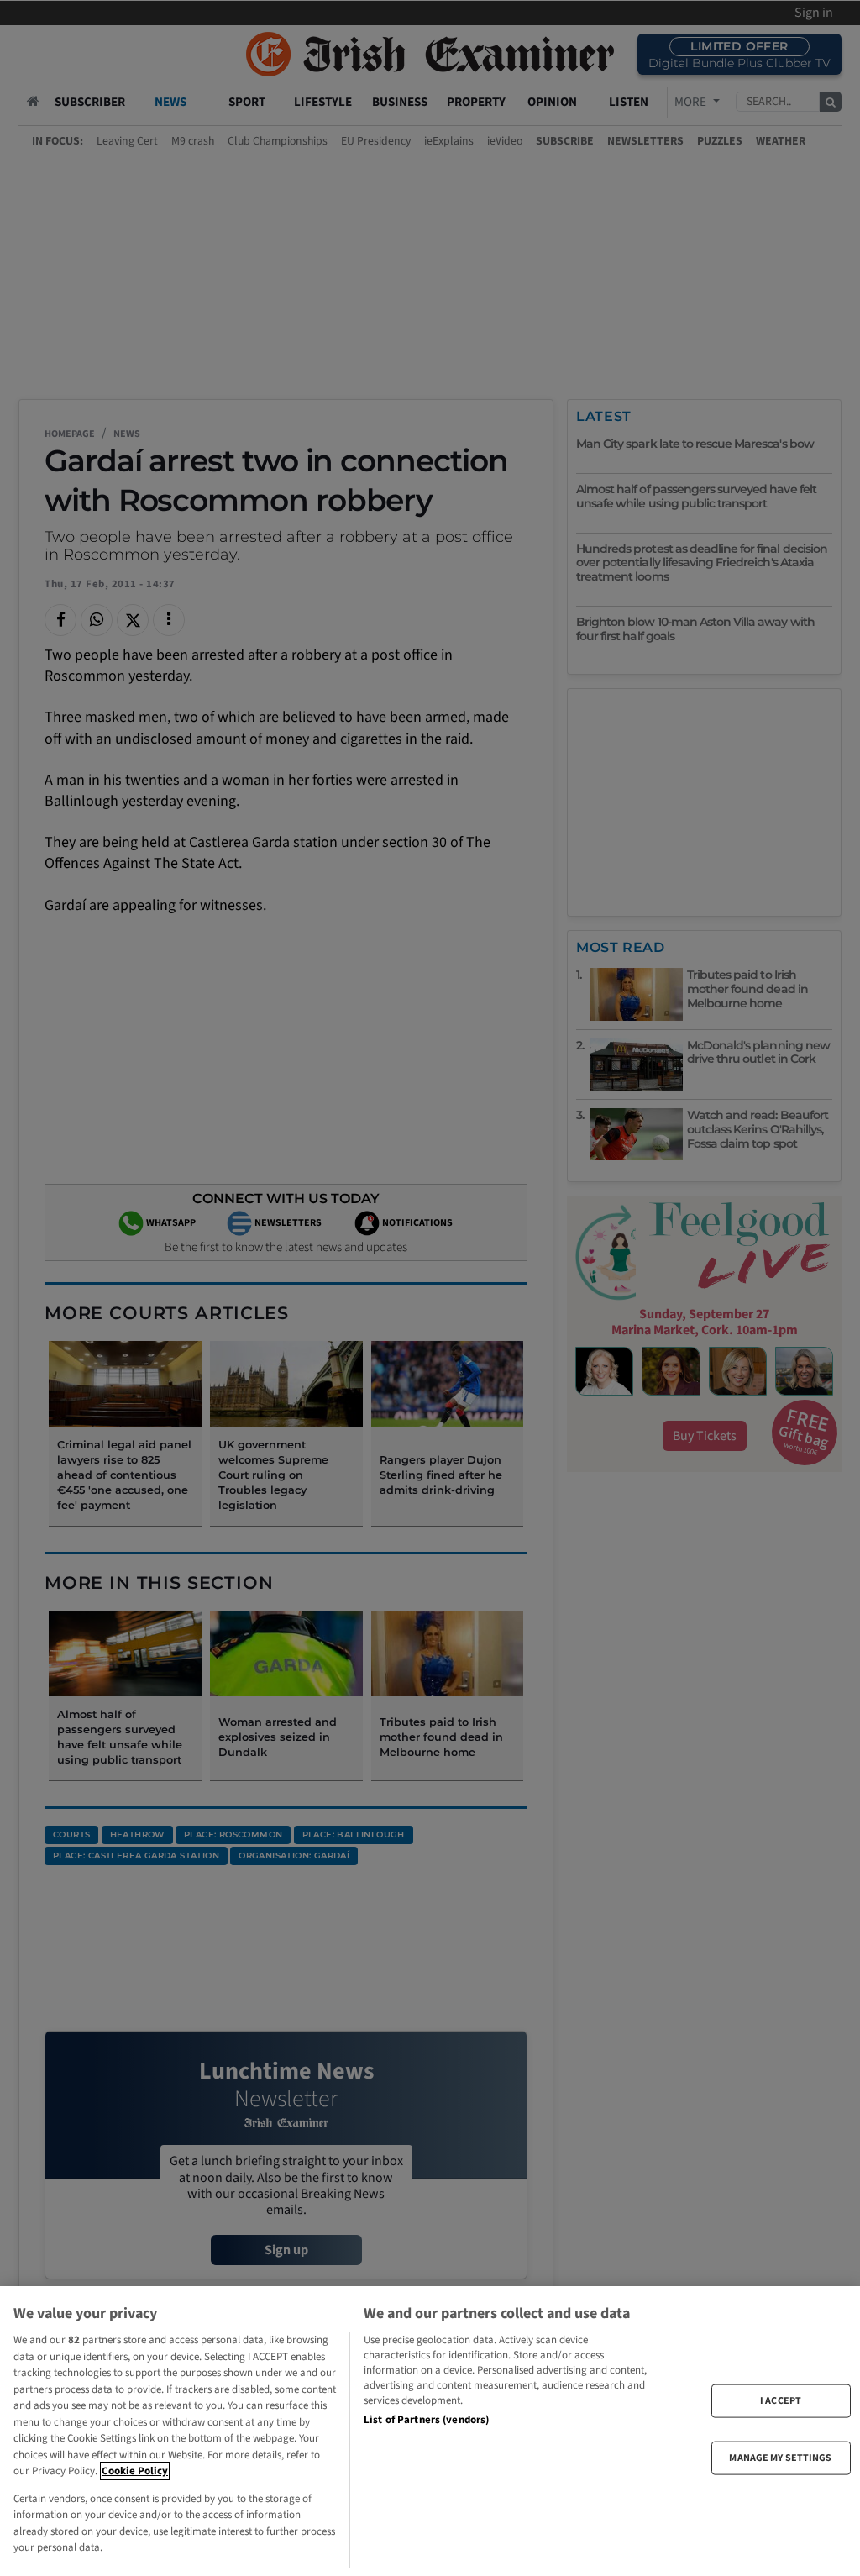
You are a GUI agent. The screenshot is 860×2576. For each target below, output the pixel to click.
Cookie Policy (135, 2471)
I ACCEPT (781, 2400)
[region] (430, 2431)
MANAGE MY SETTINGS (780, 2458)
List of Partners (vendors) (426, 2420)
